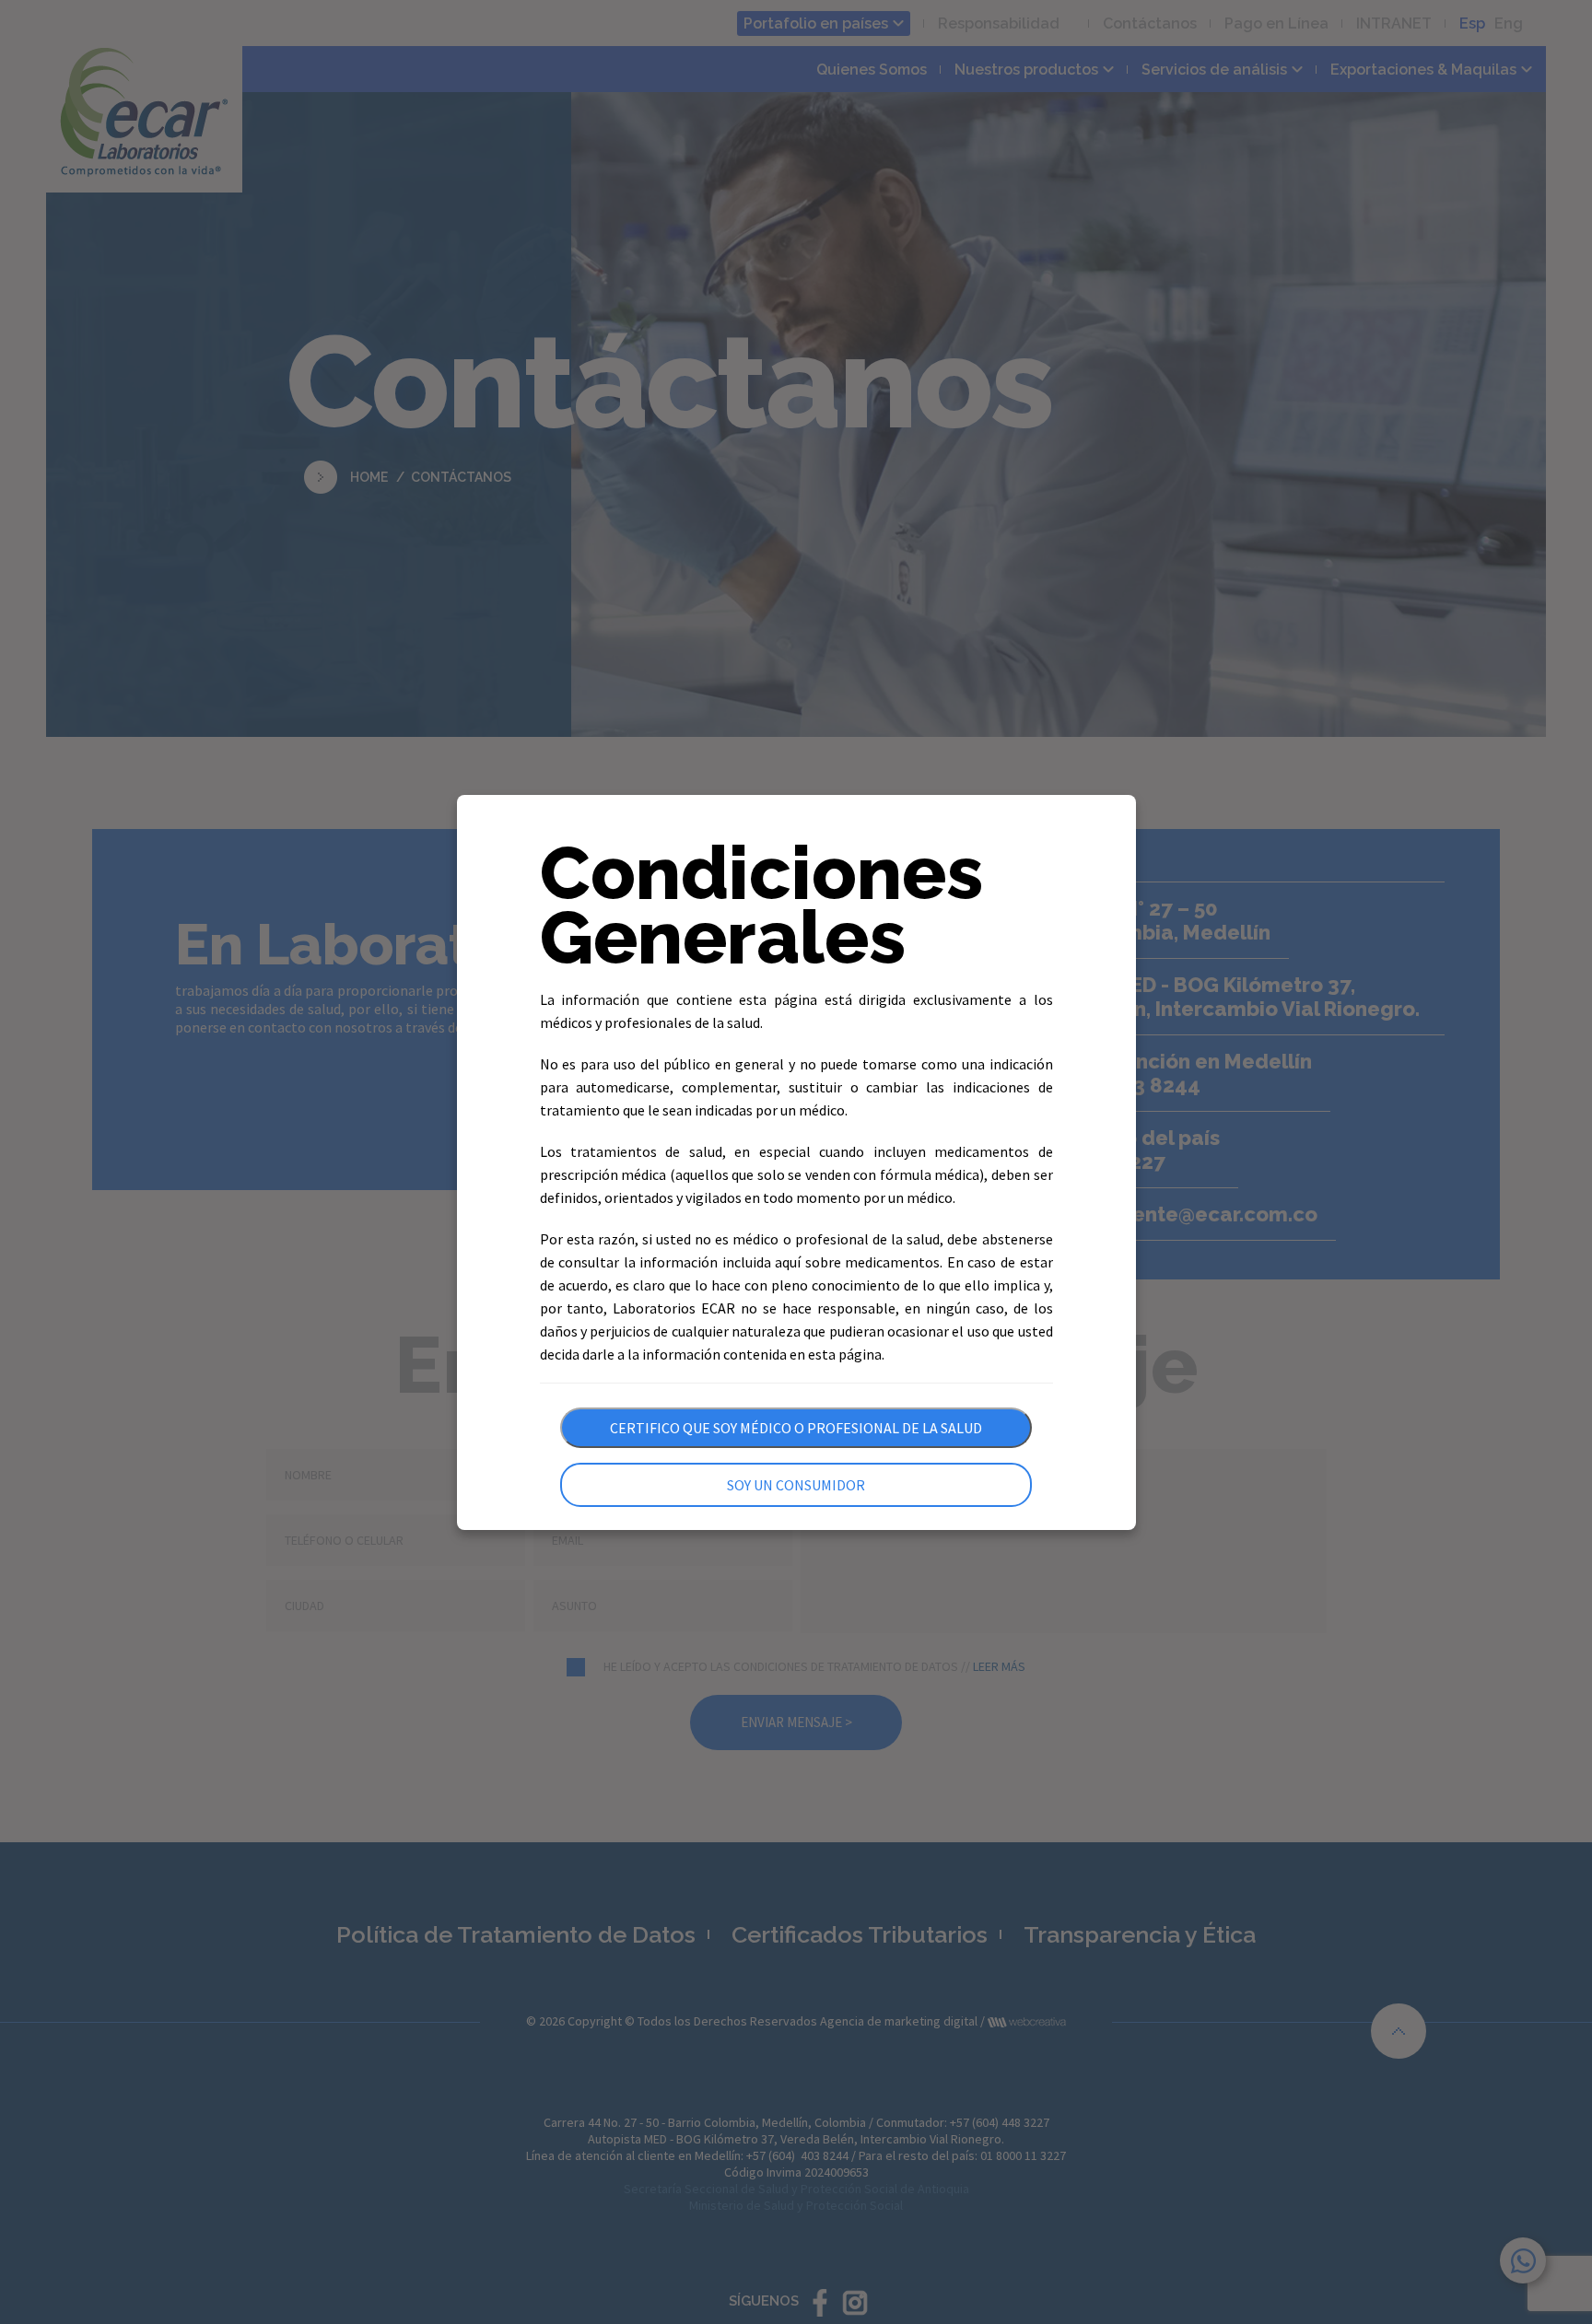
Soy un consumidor (796, 1485)
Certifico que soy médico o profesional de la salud (796, 1428)
